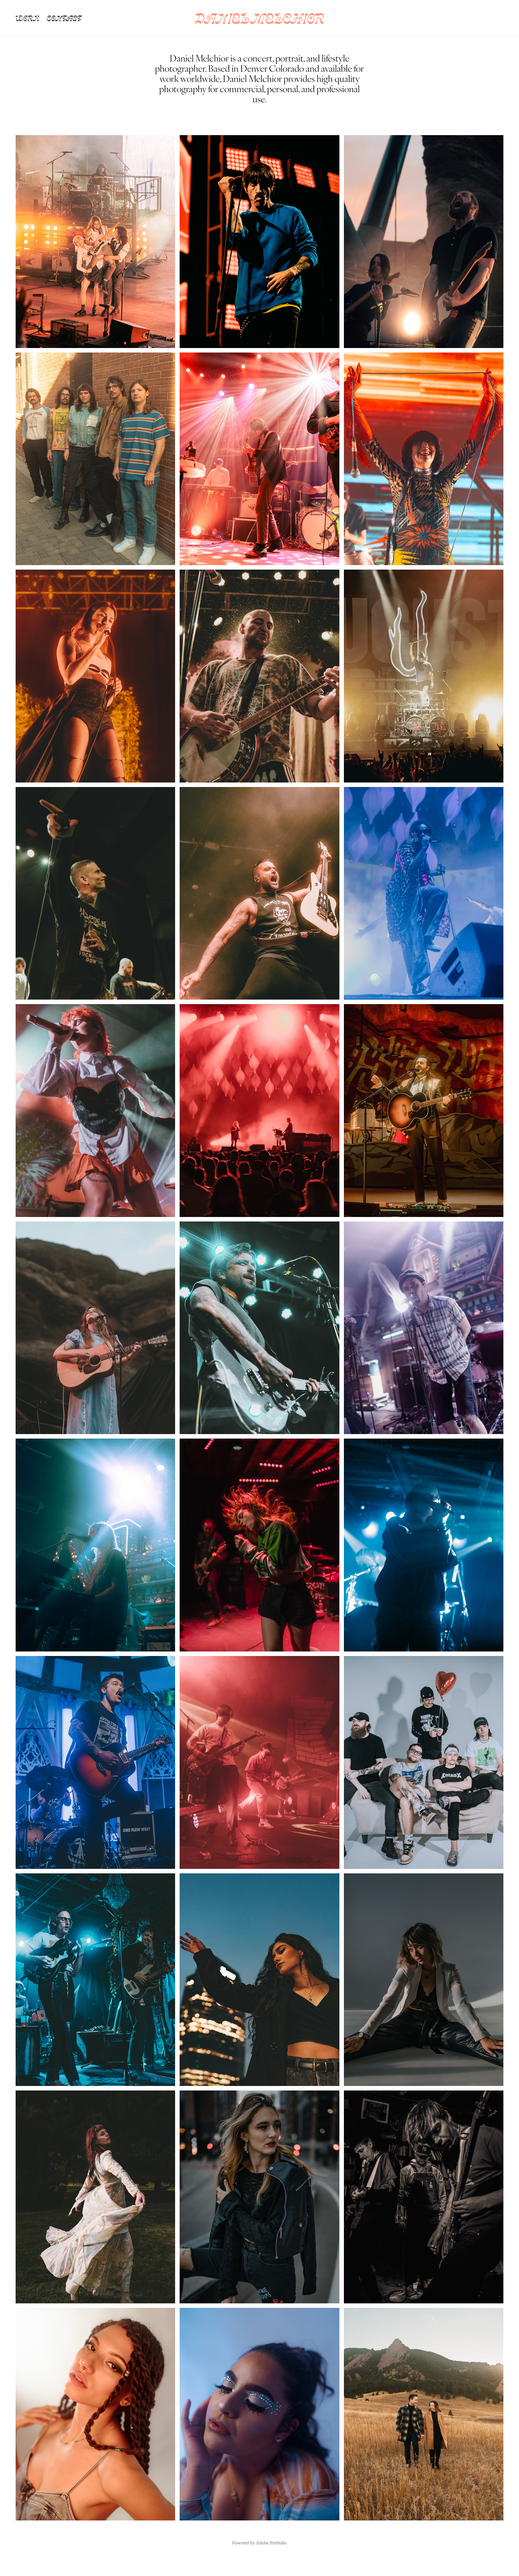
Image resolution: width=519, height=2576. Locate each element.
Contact (64, 18)
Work (27, 18)
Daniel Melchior (259, 18)
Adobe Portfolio (271, 2543)
